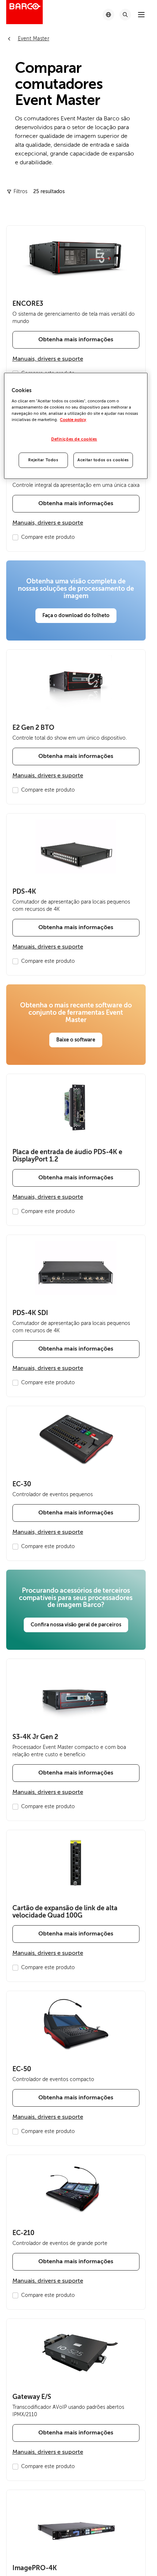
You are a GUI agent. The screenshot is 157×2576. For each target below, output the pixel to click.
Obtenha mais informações (76, 339)
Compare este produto (48, 537)
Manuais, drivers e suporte (48, 359)
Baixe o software (76, 1040)
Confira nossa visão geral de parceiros (76, 1625)
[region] (76, 426)
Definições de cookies (74, 439)
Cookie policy (73, 420)
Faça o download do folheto (76, 615)
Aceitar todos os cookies (103, 460)
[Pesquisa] (125, 15)
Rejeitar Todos (43, 460)
